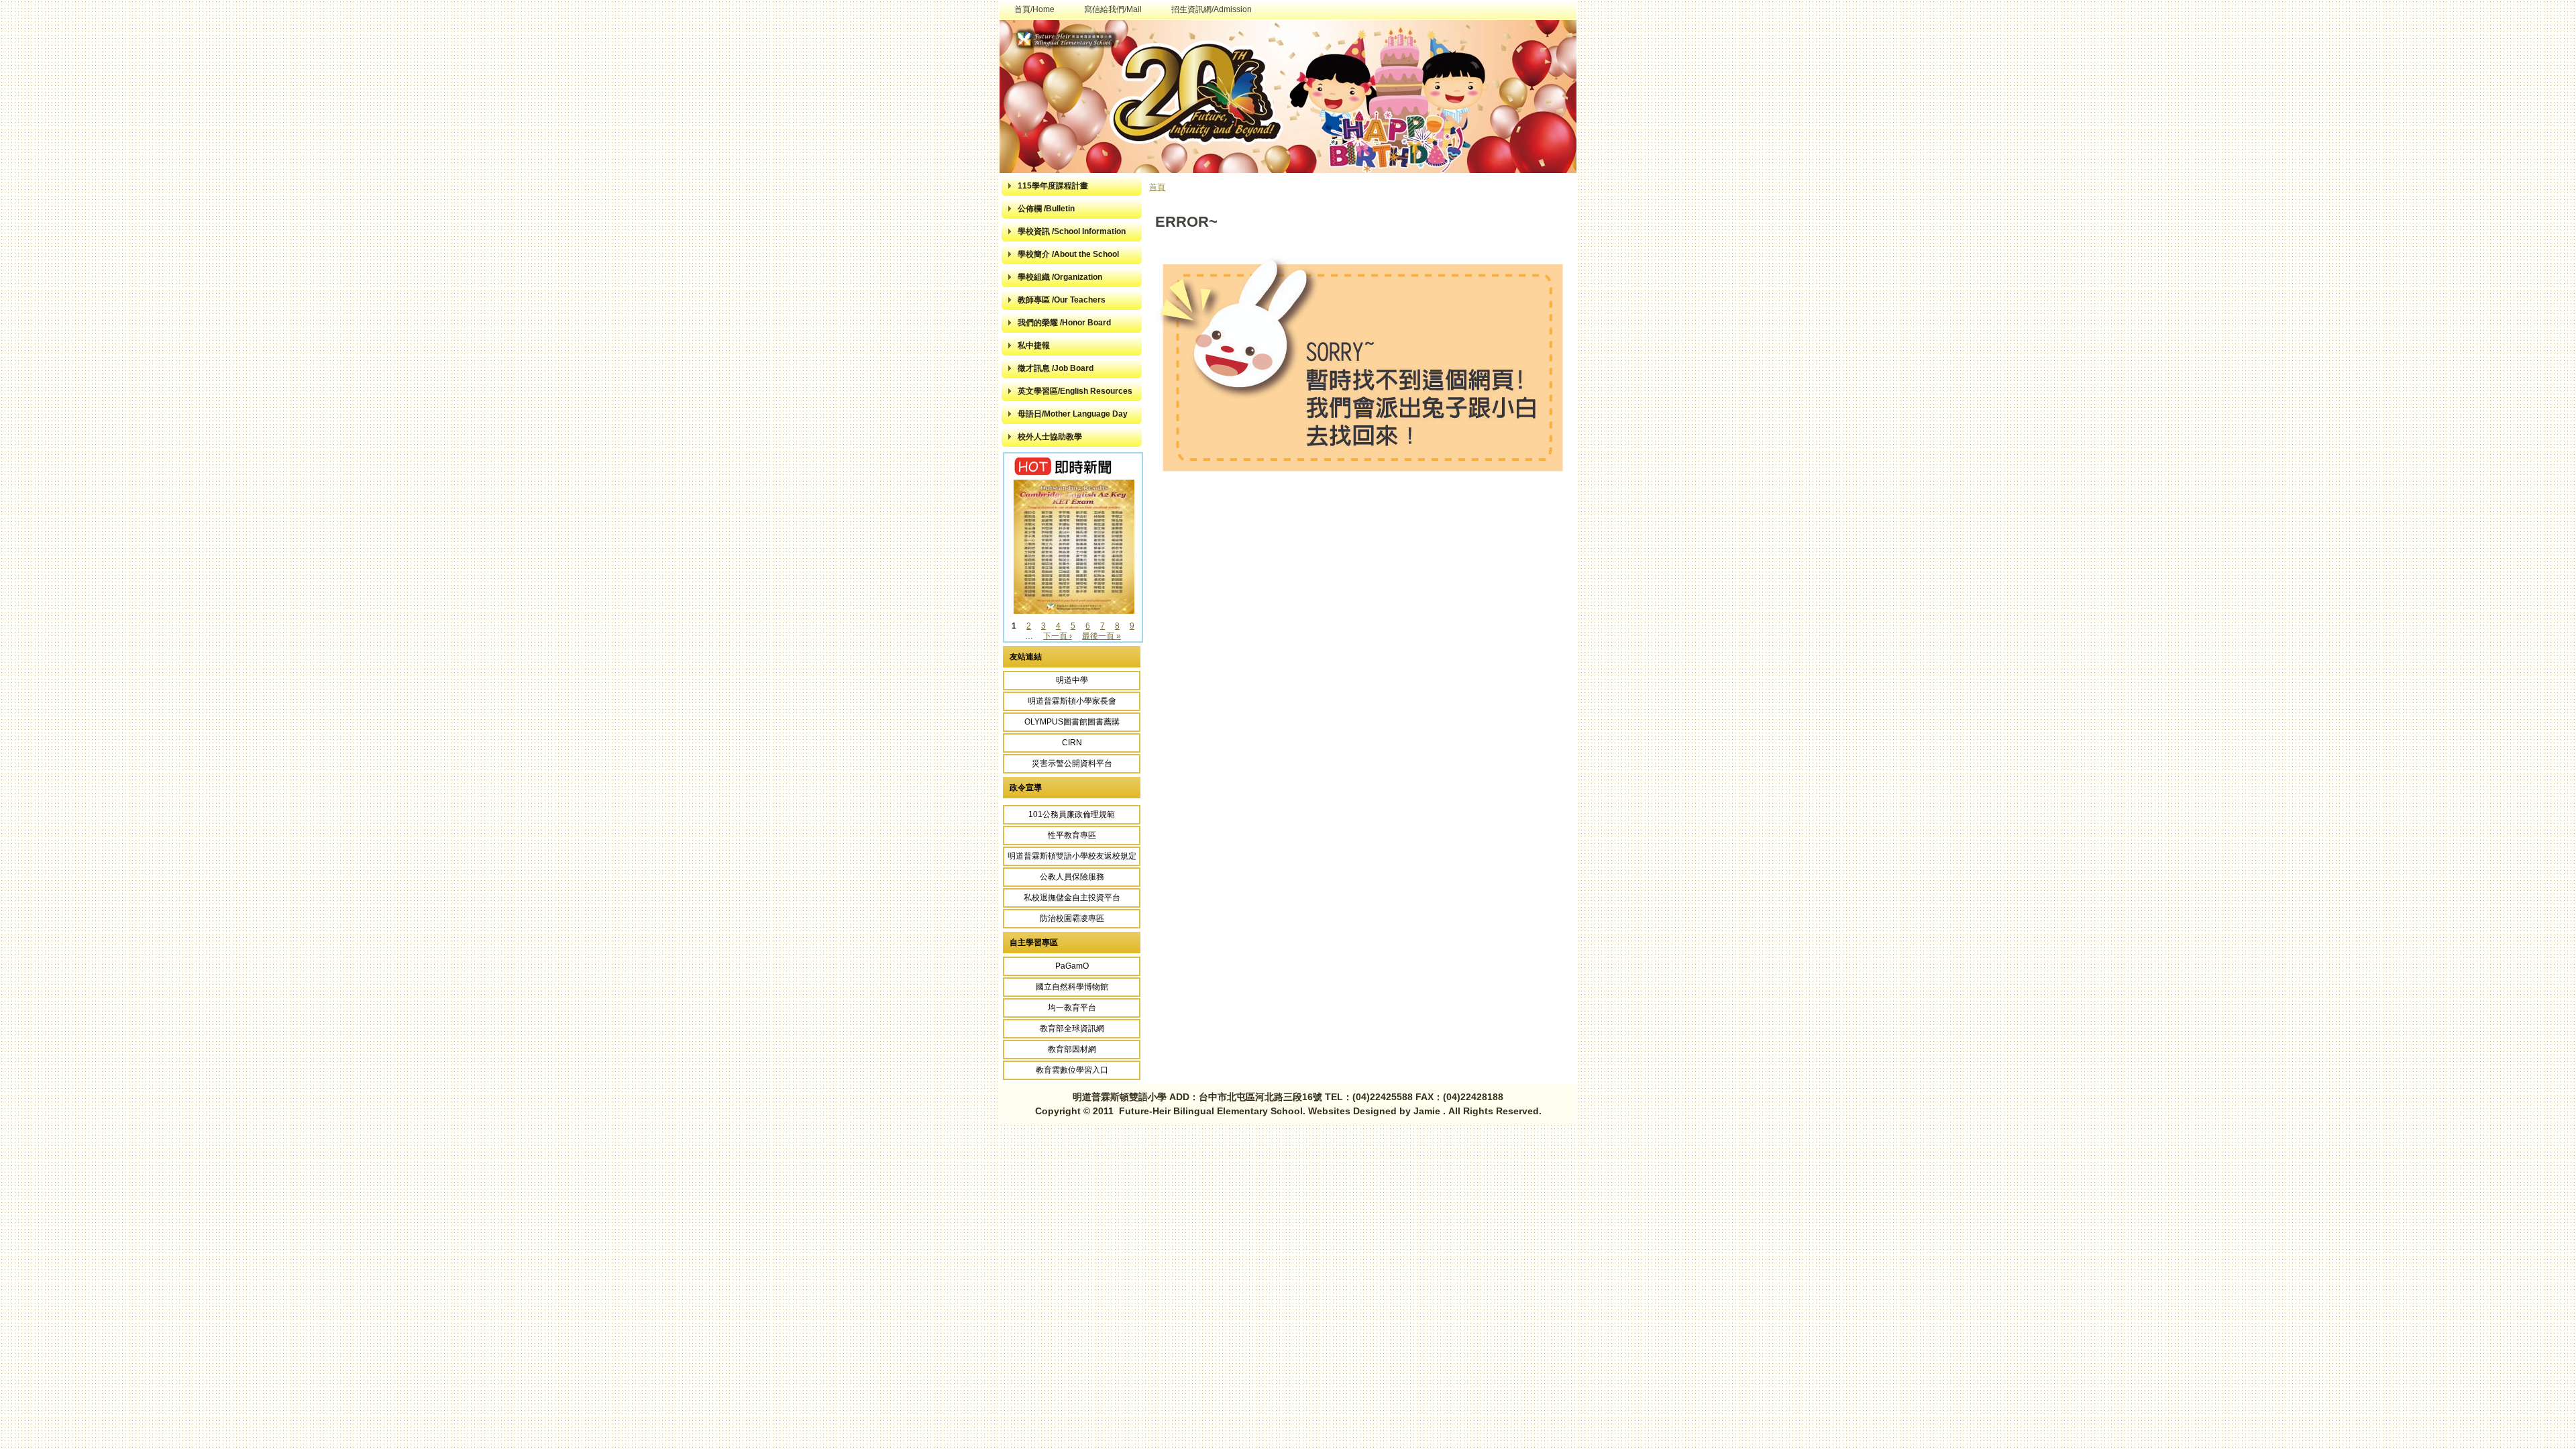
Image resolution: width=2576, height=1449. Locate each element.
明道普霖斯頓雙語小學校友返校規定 (1072, 856)
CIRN (1072, 743)
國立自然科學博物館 (1072, 987)
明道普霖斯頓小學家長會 (1072, 701)
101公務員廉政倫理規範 (1072, 814)
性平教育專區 (1072, 835)
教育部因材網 (1072, 1049)
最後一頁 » (1102, 636)
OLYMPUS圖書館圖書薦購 (1072, 722)
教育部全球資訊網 (1072, 1028)
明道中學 (1072, 680)
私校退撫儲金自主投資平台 (1072, 898)
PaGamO (1072, 966)
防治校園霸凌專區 (1072, 918)
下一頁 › (1058, 636)
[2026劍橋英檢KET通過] (1074, 611)
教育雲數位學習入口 (1072, 1070)
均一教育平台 (1072, 1008)
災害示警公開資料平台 (1072, 763)
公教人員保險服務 (1072, 877)
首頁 (1157, 187)
